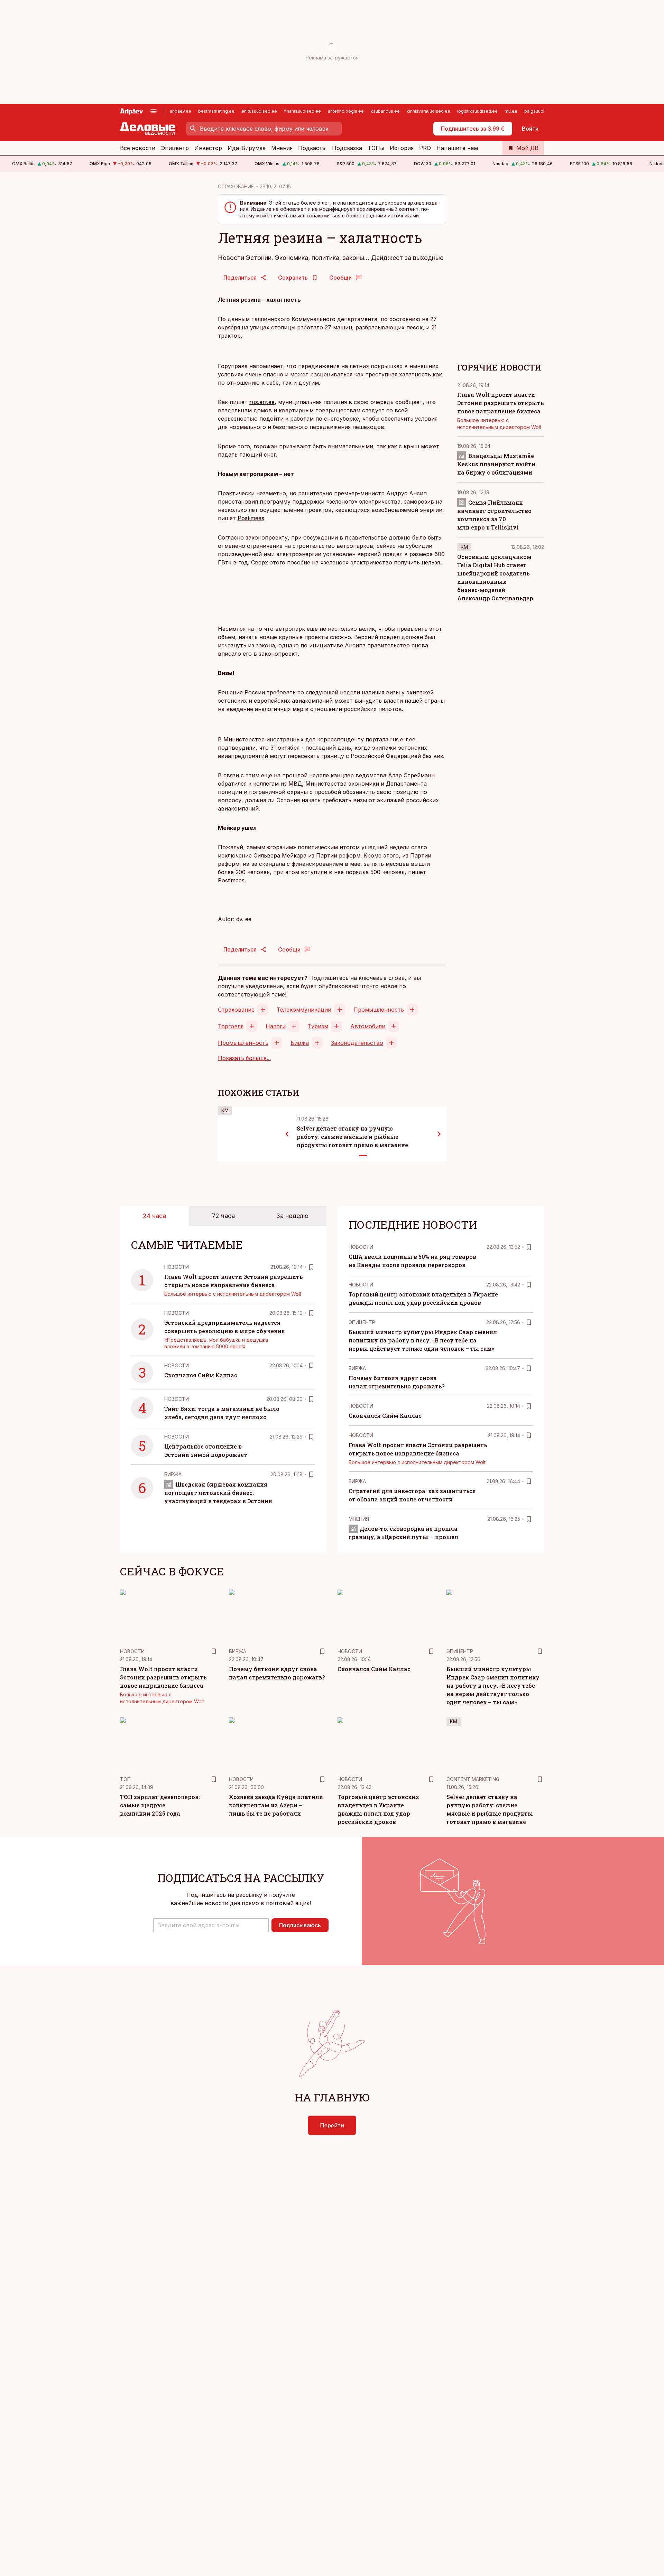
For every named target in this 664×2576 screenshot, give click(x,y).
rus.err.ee (262, 402)
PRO (425, 148)
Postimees (251, 518)
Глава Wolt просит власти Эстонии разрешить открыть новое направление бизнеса (500, 403)
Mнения (359, 1519)
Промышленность (379, 1010)
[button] (211, 1925)
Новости (177, 1267)
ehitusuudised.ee (259, 111)
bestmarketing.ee (216, 111)
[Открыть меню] (154, 111)
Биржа (300, 1043)
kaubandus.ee (385, 111)
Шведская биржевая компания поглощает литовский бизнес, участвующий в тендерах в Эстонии (218, 1493)
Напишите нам (457, 148)
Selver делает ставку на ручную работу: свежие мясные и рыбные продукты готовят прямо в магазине (352, 1137)
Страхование (236, 1010)
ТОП (125, 1779)
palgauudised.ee (542, 111)
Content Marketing (473, 1779)
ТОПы (376, 148)
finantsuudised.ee (302, 111)
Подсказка (347, 148)
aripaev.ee (181, 111)
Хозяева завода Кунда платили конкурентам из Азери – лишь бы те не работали (276, 1805)
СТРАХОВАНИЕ (236, 186)
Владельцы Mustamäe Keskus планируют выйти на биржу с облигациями (496, 464)
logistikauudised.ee (477, 111)
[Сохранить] (311, 1267)
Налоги (276, 1026)
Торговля (231, 1026)
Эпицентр (175, 148)
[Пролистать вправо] (439, 1134)
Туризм (318, 1026)
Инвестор (208, 148)
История (402, 148)
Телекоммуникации (304, 1010)
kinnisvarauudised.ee (428, 111)
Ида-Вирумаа (247, 148)
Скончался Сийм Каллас (201, 1375)
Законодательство (357, 1043)
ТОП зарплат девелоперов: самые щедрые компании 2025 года (160, 1805)
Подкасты (312, 148)
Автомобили (368, 1026)
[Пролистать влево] (287, 1134)
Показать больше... (244, 1058)
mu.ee (511, 111)
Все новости (138, 148)
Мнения (282, 148)
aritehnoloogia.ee (346, 111)
